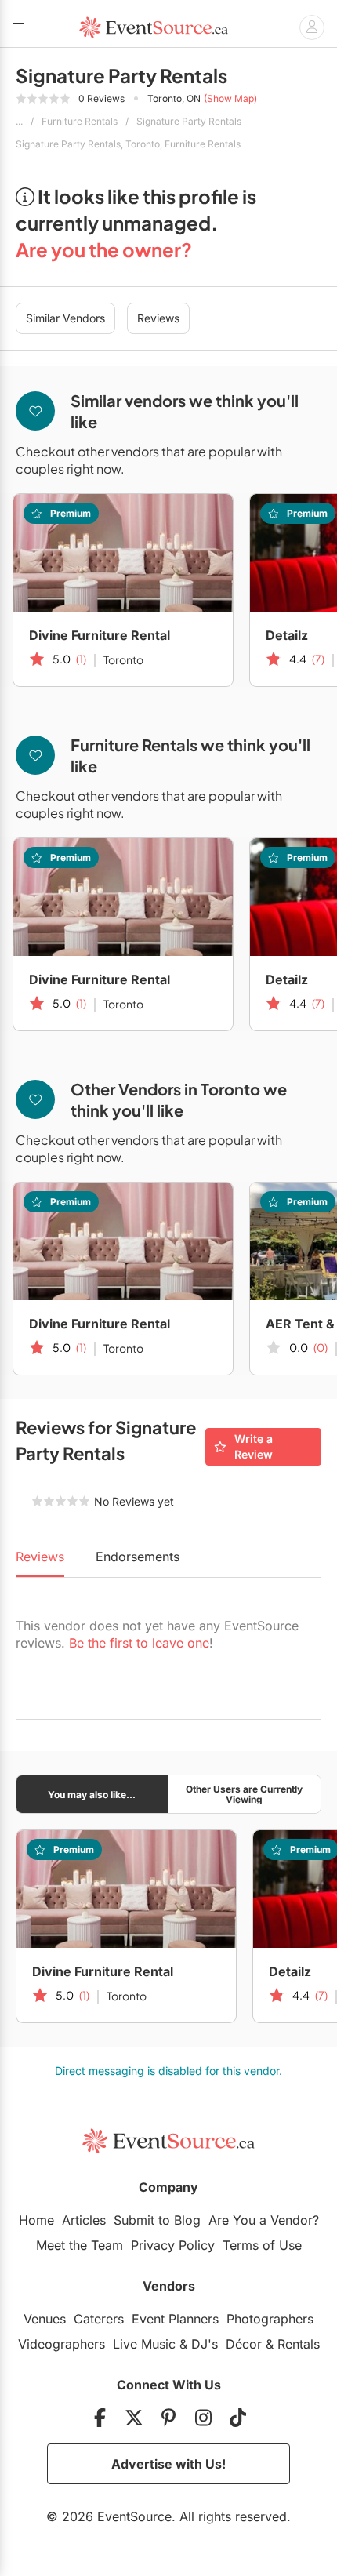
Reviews (158, 318)
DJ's (205, 2344)
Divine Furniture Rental (100, 635)
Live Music (144, 2344)
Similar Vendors (65, 318)
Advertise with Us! (168, 2464)
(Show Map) (230, 98)
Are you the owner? (104, 249)
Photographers (270, 2319)
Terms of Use (262, 2245)
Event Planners (175, 2319)
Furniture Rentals (80, 121)
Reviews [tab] (40, 1557)
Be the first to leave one (139, 1643)
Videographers (62, 2344)
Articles (84, 2220)
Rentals (299, 2344)
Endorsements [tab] (138, 1557)
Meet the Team (80, 2245)
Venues (45, 2319)
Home (36, 2220)
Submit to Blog (157, 2220)
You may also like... (92, 1795)
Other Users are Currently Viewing (244, 1794)
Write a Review (254, 1446)
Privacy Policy (173, 2245)
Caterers (99, 2319)
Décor (244, 2344)
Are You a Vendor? (264, 2220)
